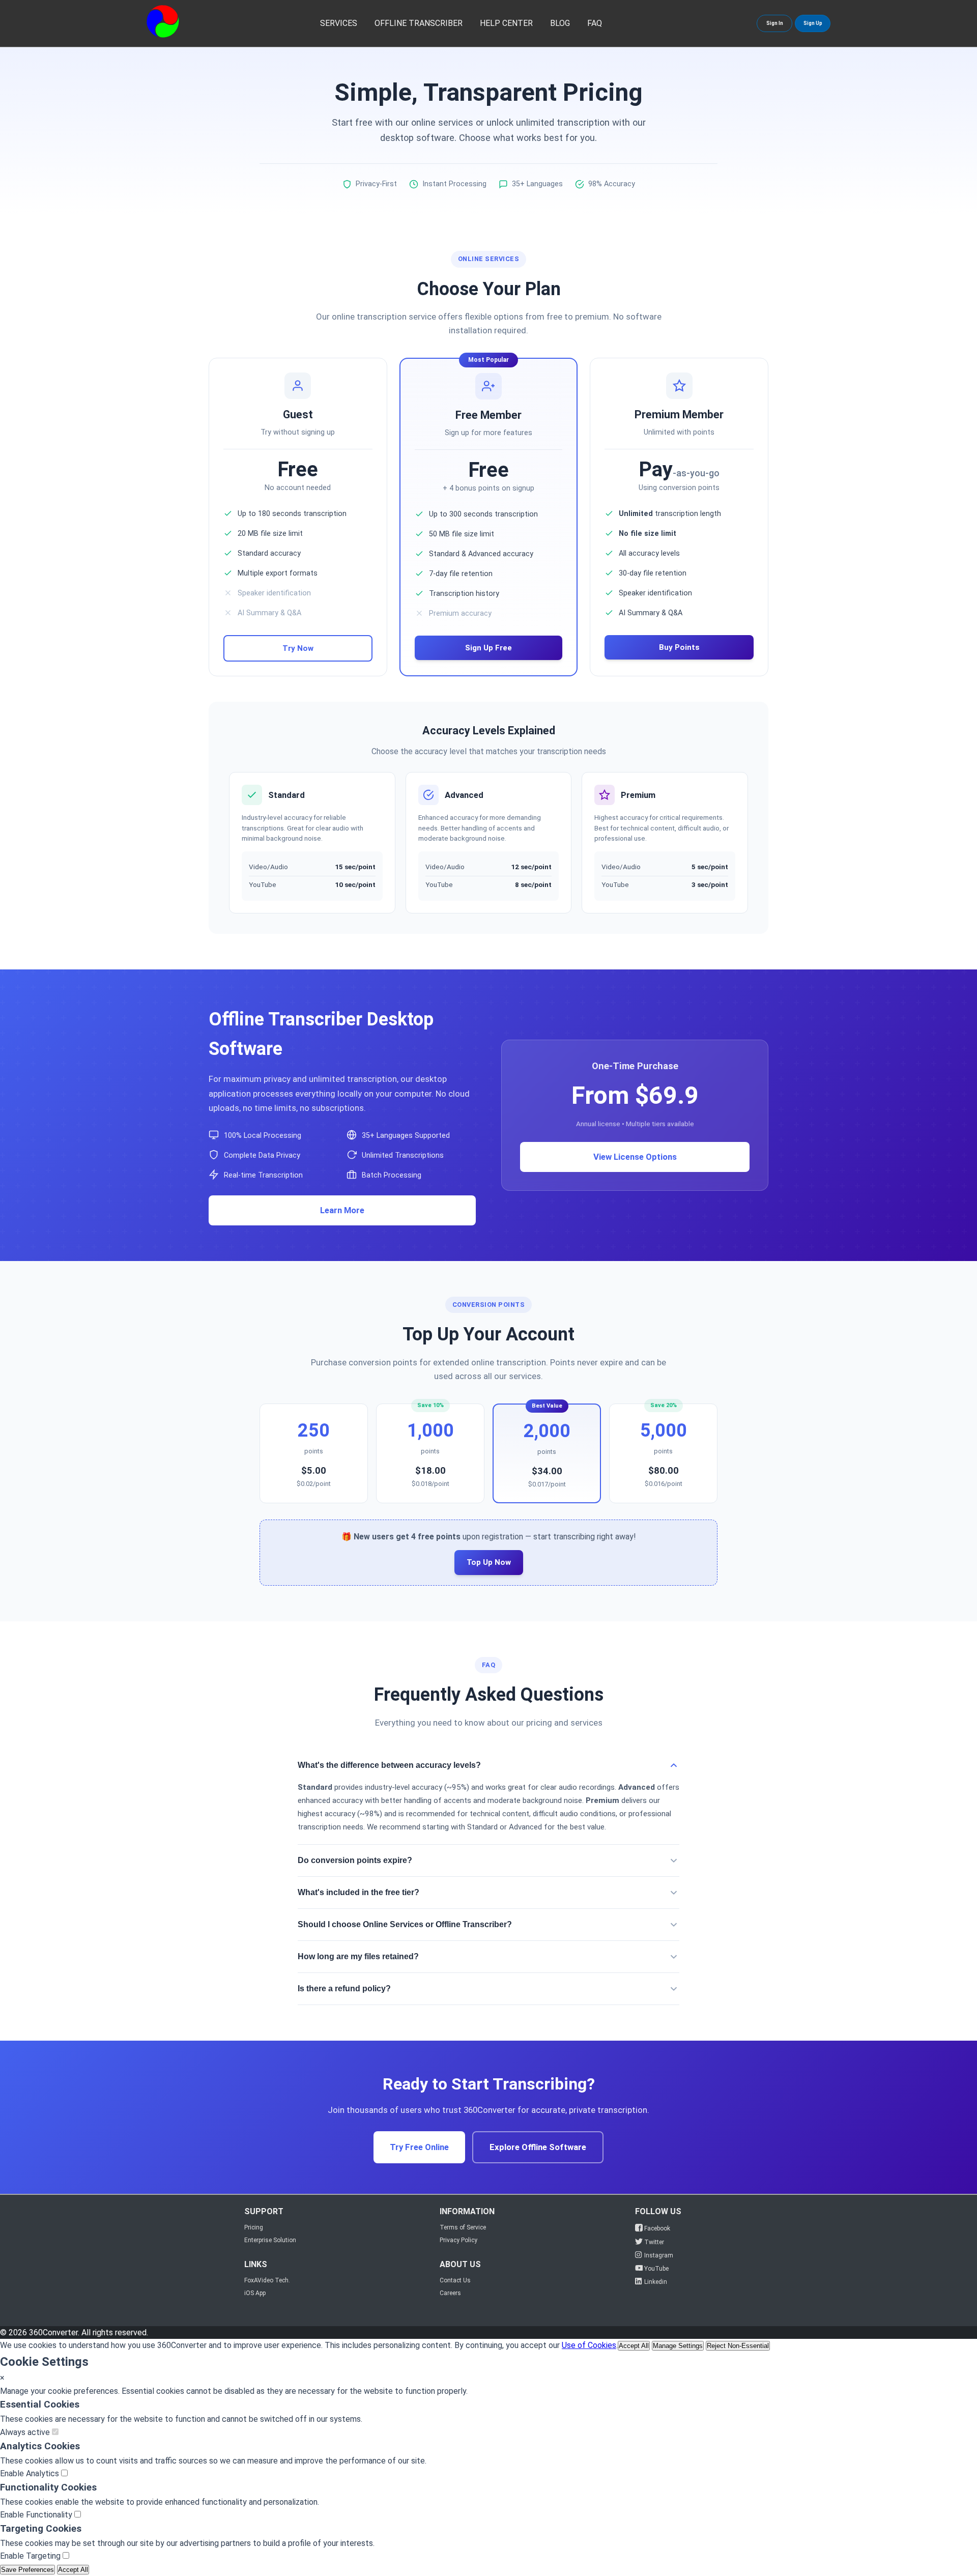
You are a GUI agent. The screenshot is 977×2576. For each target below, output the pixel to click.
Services (339, 23)
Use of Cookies (589, 2345)
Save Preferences (27, 2570)
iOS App (255, 2293)
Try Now (298, 648)
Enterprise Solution (270, 2240)
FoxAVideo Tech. (267, 2280)
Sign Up (813, 23)
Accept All (634, 2346)
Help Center (506, 23)
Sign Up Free (489, 648)
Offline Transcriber (419, 23)
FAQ (595, 23)
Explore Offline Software (538, 2147)
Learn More (342, 1210)
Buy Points (679, 647)
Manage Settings (678, 2346)
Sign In (775, 23)
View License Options (635, 1157)
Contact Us (455, 2280)
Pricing (254, 2227)
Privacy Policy (458, 2240)
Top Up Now (489, 1562)
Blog (560, 23)
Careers (450, 2293)
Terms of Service (463, 2227)
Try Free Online (419, 2147)
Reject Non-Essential (738, 2346)
